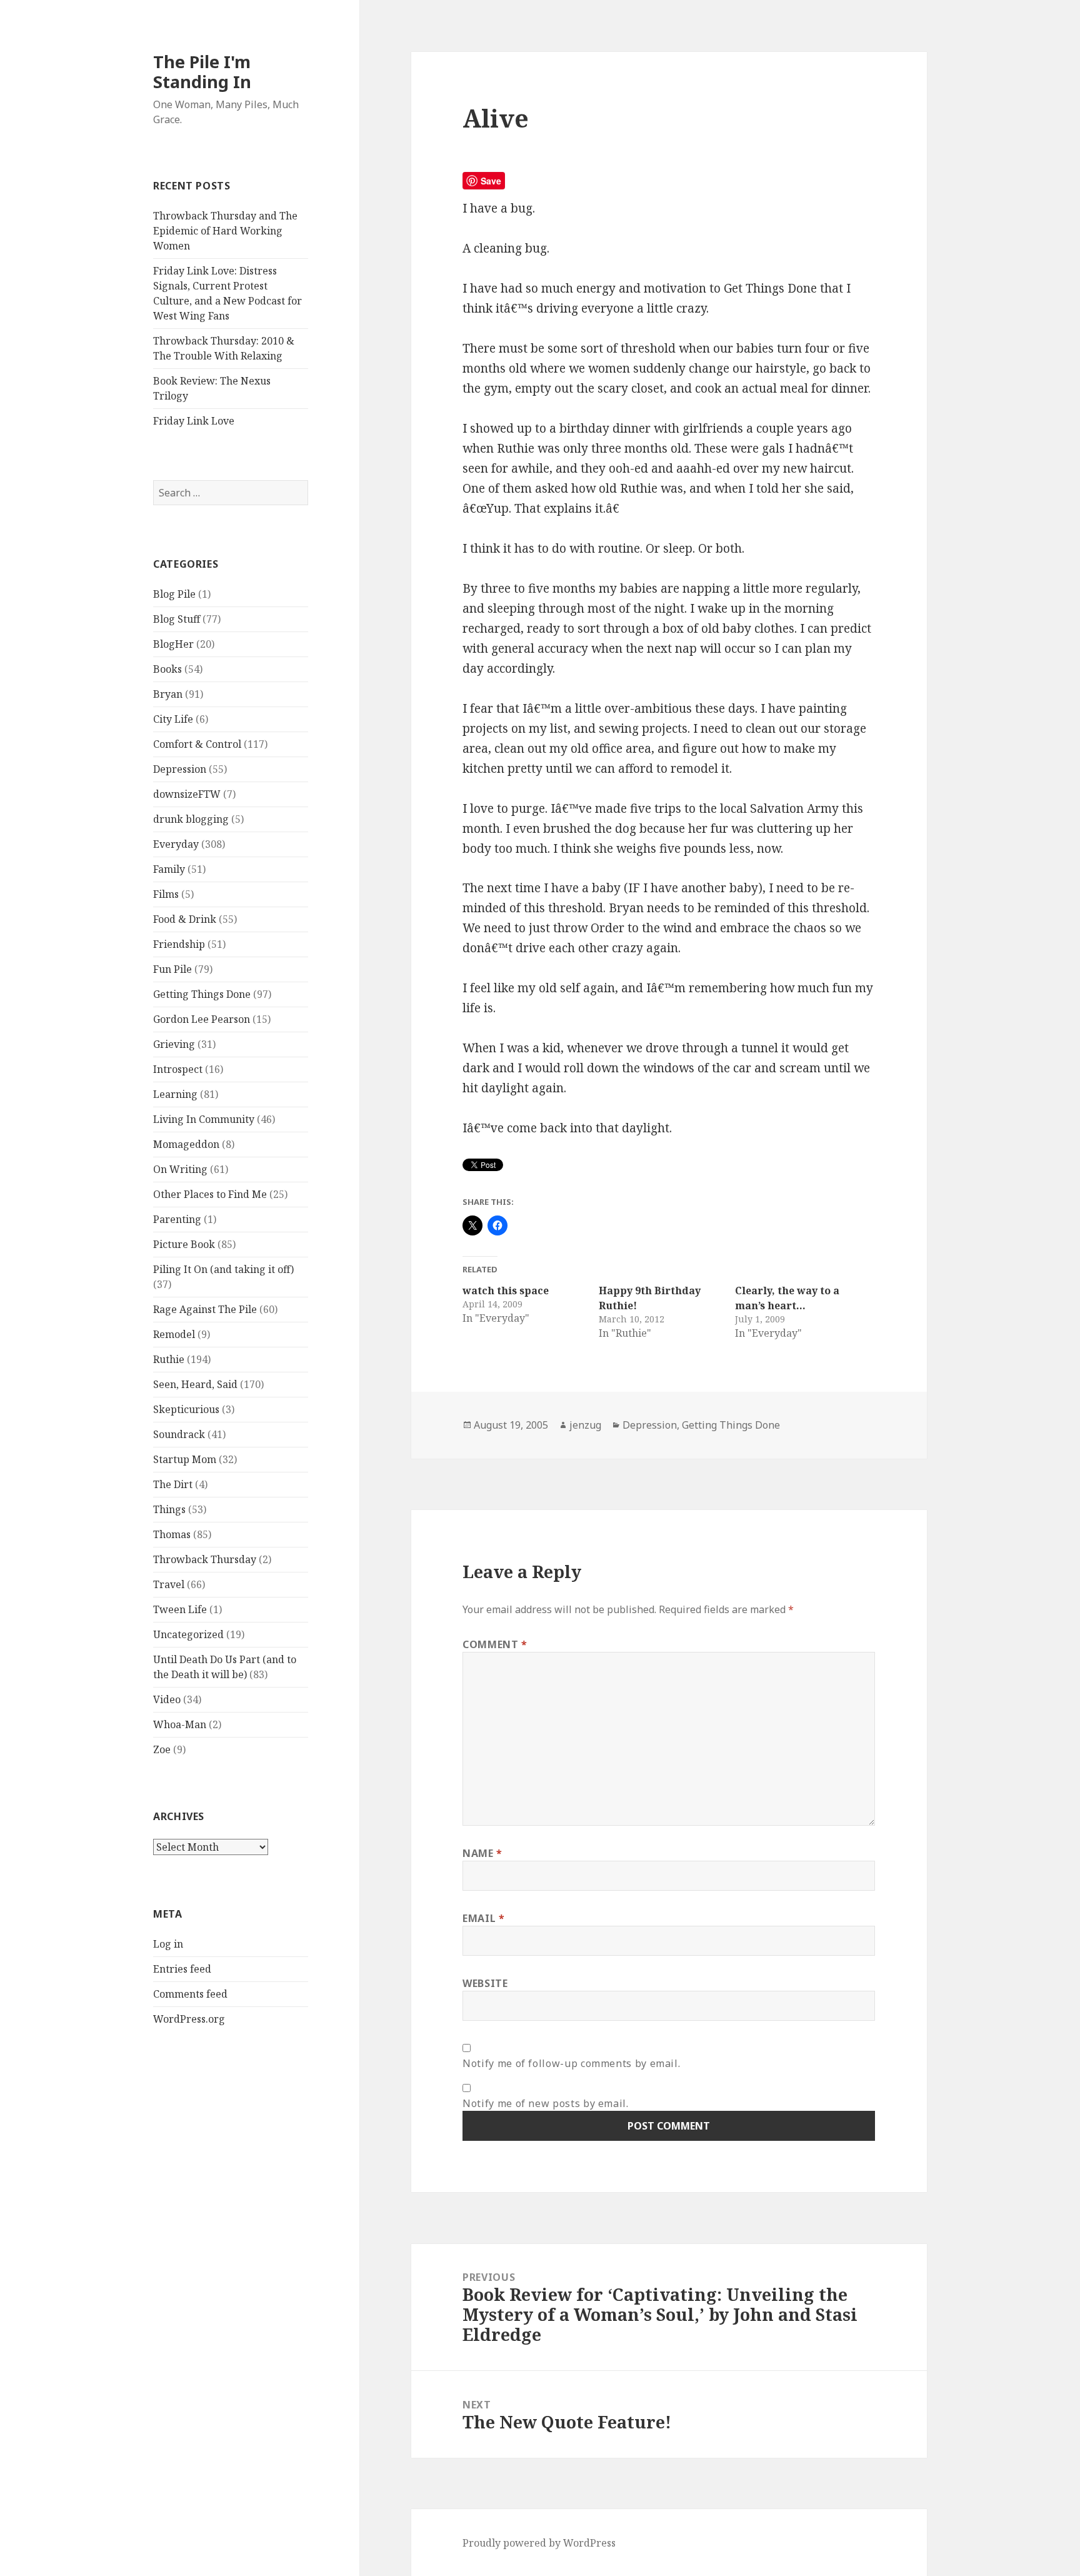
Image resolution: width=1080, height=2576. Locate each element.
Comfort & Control (197, 744)
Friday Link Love (194, 421)
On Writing (180, 1169)
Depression (180, 769)
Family (169, 869)
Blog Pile (174, 594)
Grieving (174, 1044)
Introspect (178, 1069)
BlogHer (173, 644)
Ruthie (169, 1359)
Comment (495, 1644)
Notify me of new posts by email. (545, 2103)
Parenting (177, 1219)
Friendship (179, 944)
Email (483, 1918)
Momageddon (186, 1144)
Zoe (162, 1749)
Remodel (174, 1334)
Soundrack (179, 1434)
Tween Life (180, 1609)
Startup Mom (185, 1459)
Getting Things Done (202, 994)
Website (485, 1983)
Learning (175, 1094)
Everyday (176, 844)
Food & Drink (185, 919)
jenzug (585, 1425)
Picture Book (184, 1244)
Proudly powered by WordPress (539, 2543)
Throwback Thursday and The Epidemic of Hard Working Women (225, 231)
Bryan (168, 694)
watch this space (506, 1291)
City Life (173, 719)
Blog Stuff (177, 619)
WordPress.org (189, 2019)
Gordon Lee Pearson (202, 1019)
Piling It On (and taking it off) (223, 1269)
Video (167, 1699)
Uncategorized (188, 1634)
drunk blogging (191, 819)
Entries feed (182, 1969)
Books (167, 669)
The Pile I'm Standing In (202, 72)
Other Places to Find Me (210, 1194)
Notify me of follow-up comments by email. (571, 2063)
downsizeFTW (187, 794)
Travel (169, 1584)
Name (482, 1853)
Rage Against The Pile (205, 1309)
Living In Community (204, 1119)
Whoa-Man (180, 1724)
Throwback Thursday (205, 1559)
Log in (168, 1944)
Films (166, 894)
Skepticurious (186, 1409)
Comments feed (190, 1994)
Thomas (172, 1534)
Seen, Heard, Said (195, 1384)
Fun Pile (172, 969)
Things (169, 1509)
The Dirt (173, 1484)
